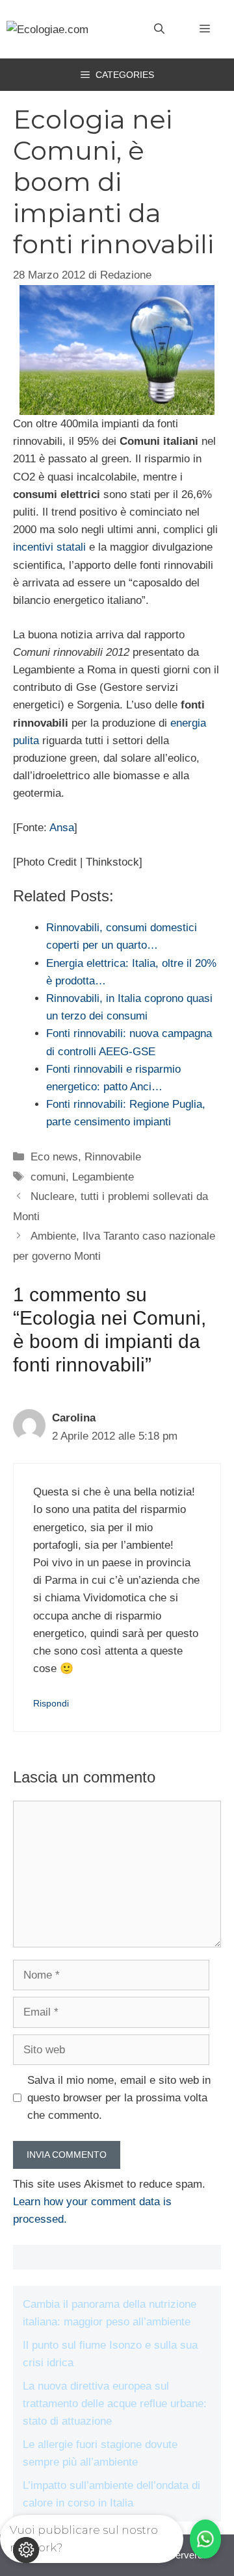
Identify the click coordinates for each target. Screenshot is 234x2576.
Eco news (54, 1157)
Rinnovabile (113, 1157)
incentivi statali (49, 547)
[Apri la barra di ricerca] (159, 29)
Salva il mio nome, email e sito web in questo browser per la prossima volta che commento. (119, 2098)
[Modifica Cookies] (26, 2550)
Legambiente (103, 1177)
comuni (48, 1177)
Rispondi (51, 1703)
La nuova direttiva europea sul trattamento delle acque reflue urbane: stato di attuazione (115, 2404)
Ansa (62, 828)
